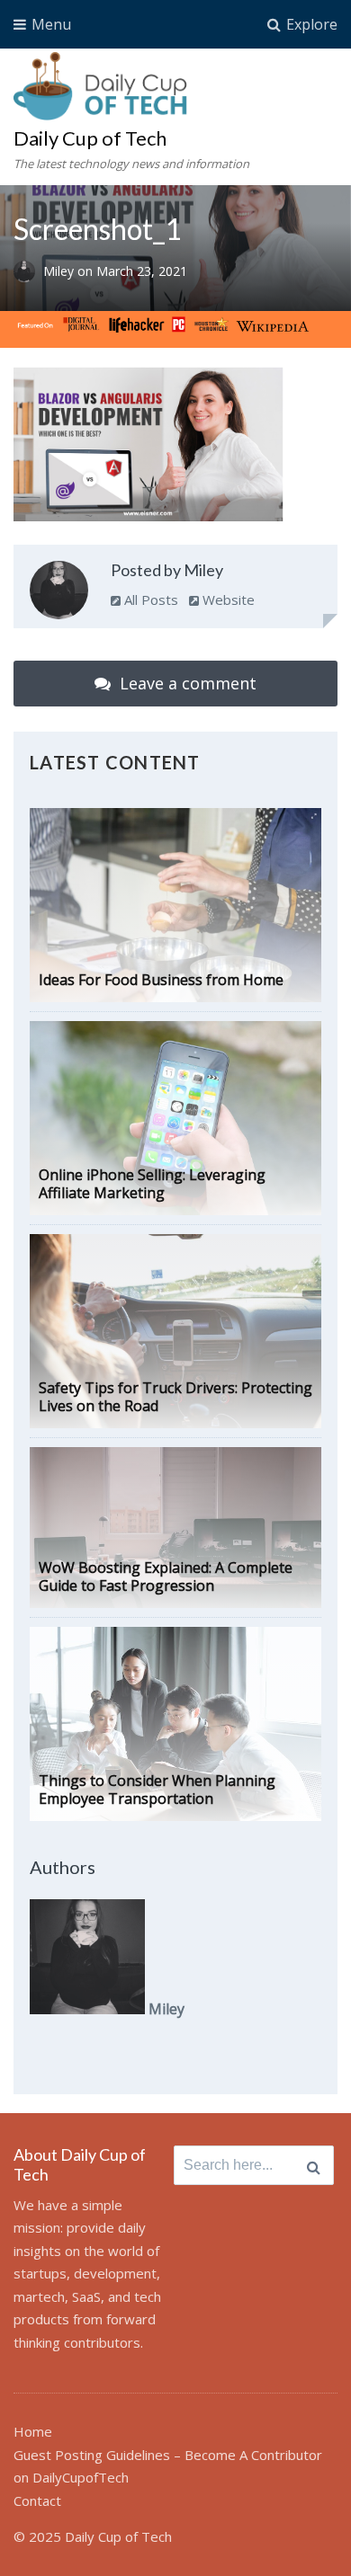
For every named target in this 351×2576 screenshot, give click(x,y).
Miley (60, 272)
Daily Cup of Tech (90, 138)
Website (227, 600)
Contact (37, 2500)
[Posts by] (28, 272)
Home (33, 2431)
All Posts (149, 600)
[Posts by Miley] (59, 594)
